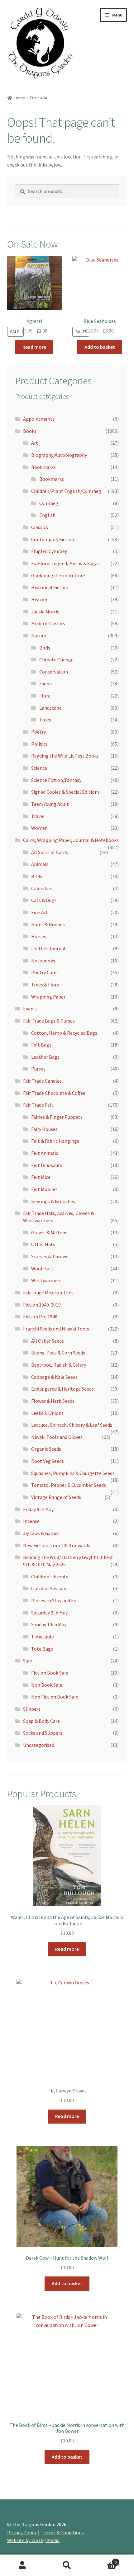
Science (39, 768)
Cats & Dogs (44, 900)
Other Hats (43, 1244)
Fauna (45, 683)
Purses (38, 1069)
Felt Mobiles (44, 1189)
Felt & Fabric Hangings (55, 1141)
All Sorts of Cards (50, 852)
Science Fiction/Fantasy (56, 780)
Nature (39, 636)
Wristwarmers (46, 1280)
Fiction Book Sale (50, 1673)
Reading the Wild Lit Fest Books (65, 756)
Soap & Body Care (41, 1721)
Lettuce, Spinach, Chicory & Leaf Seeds (72, 1425)
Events (30, 1009)
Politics (39, 744)
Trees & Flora (45, 985)
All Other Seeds (48, 1341)
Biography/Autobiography (59, 455)
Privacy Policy (22, 2532)
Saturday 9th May (49, 1613)
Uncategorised (39, 1745)
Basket (103, 2560)
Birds (45, 648)
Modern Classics (48, 623)
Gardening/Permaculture (58, 575)
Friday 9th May (38, 1509)
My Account (22, 2565)
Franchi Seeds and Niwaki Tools (56, 1329)
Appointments (39, 419)
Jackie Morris (45, 612)
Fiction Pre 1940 (40, 1316)
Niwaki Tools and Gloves (57, 1437)
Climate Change (56, 659)
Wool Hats (42, 1269)
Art (35, 443)
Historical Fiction (50, 587)
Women (39, 828)
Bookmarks (43, 467)
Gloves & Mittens (49, 1232)
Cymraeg (49, 503)
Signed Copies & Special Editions (65, 792)
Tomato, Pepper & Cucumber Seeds (69, 1485)
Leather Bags (45, 1057)
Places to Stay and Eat (55, 1600)
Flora (45, 696)
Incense (31, 1521)
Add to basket (100, 347)
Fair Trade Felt (38, 1105)
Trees (45, 720)
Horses (39, 936)
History (39, 599)
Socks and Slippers (43, 1733)
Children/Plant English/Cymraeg (66, 491)
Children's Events (50, 1576)
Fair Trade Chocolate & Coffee (54, 1093)
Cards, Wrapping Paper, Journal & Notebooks (71, 840)
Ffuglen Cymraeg (49, 551)
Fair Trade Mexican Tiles (48, 1293)
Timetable (43, 1637)
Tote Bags (42, 1649)
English (47, 515)
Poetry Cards (45, 972)
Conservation (54, 672)
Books (30, 431)
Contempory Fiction (53, 539)
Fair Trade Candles (42, 1081)
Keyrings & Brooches (53, 1201)
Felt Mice (41, 1177)
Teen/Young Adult (50, 804)
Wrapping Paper (48, 997)
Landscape (50, 708)
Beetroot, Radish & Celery (59, 1365)
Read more (34, 347)
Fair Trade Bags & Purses (49, 1021)
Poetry (38, 732)
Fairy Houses (44, 1129)
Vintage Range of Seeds (56, 1497)
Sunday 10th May (49, 1624)
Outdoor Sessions (50, 1588)
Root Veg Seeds (48, 1461)
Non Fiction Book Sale (55, 1697)
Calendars (42, 888)
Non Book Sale (47, 1685)
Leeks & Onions (47, 1413)
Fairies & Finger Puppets (57, 1117)
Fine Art (40, 912)
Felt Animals (45, 1153)
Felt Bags (41, 1045)
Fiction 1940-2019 (42, 1305)
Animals (40, 864)
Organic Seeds (46, 1449)
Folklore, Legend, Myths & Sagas (65, 563)
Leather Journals (49, 948)
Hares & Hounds (48, 924)
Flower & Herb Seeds (53, 1401)
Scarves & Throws (50, 1256)
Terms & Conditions (63, 2532)
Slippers (32, 1709)
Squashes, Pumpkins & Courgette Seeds (73, 1473)
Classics (40, 527)
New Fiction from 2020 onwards (57, 1545)
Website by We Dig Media (33, 2540)
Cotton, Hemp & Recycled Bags (64, 1033)
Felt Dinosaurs (47, 1165)
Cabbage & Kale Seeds (54, 1377)
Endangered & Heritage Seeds (62, 1389)
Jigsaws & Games (41, 1533)
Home (20, 98)
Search (67, 2565)
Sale (28, 1661)
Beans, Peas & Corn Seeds (58, 1353)
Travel (38, 816)
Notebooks (43, 961)
